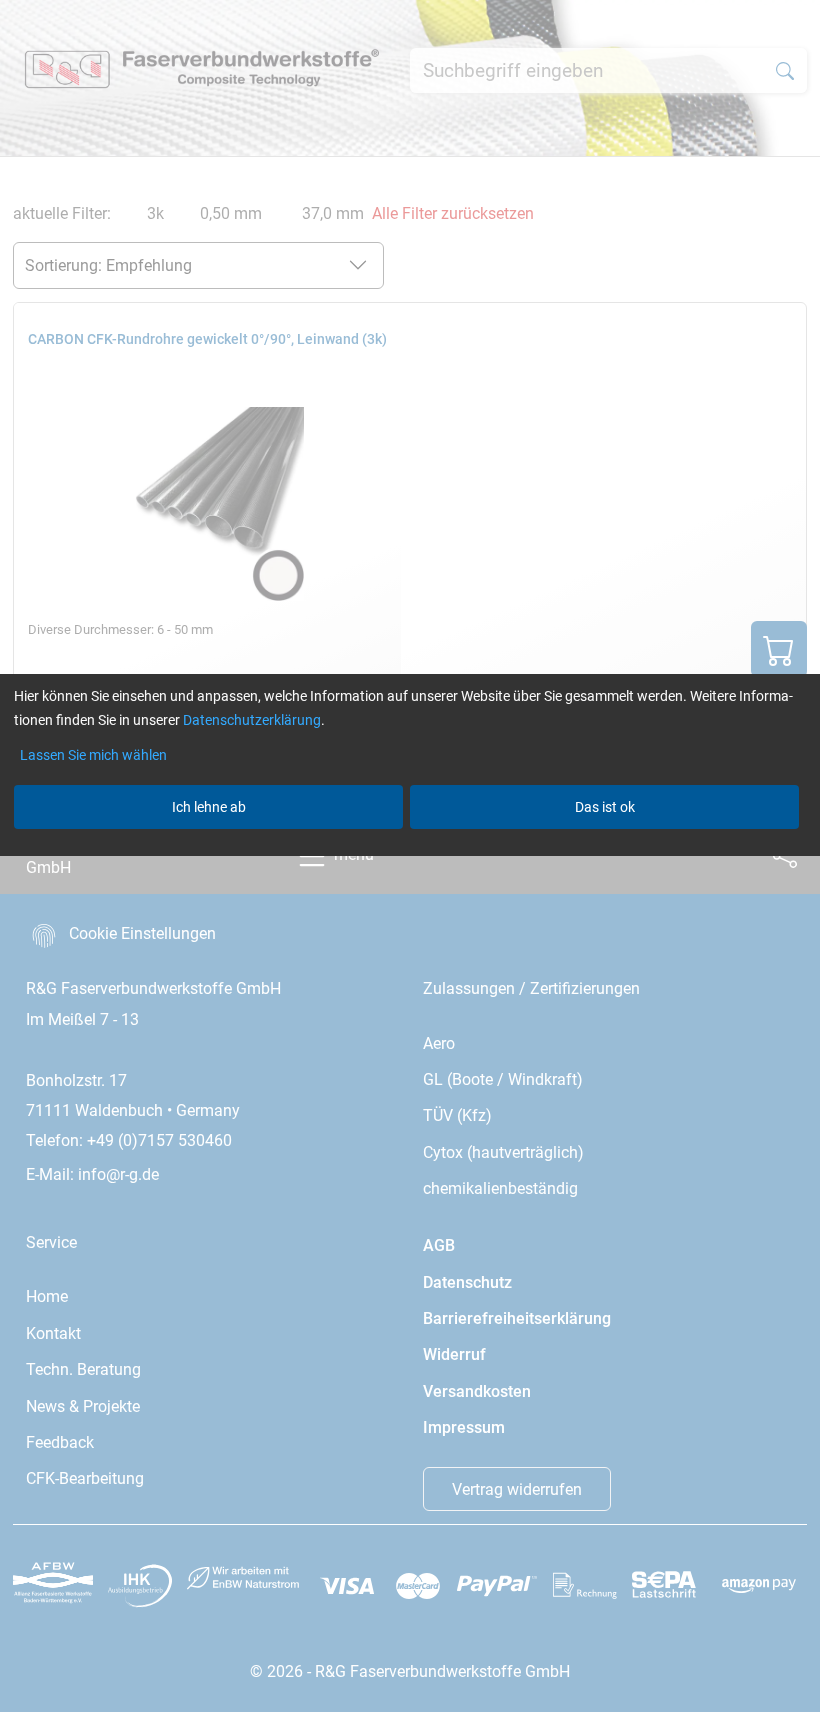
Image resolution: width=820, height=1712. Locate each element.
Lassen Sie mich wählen (93, 755)
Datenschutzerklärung (252, 720)
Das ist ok (605, 807)
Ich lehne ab (209, 807)
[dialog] (410, 856)
